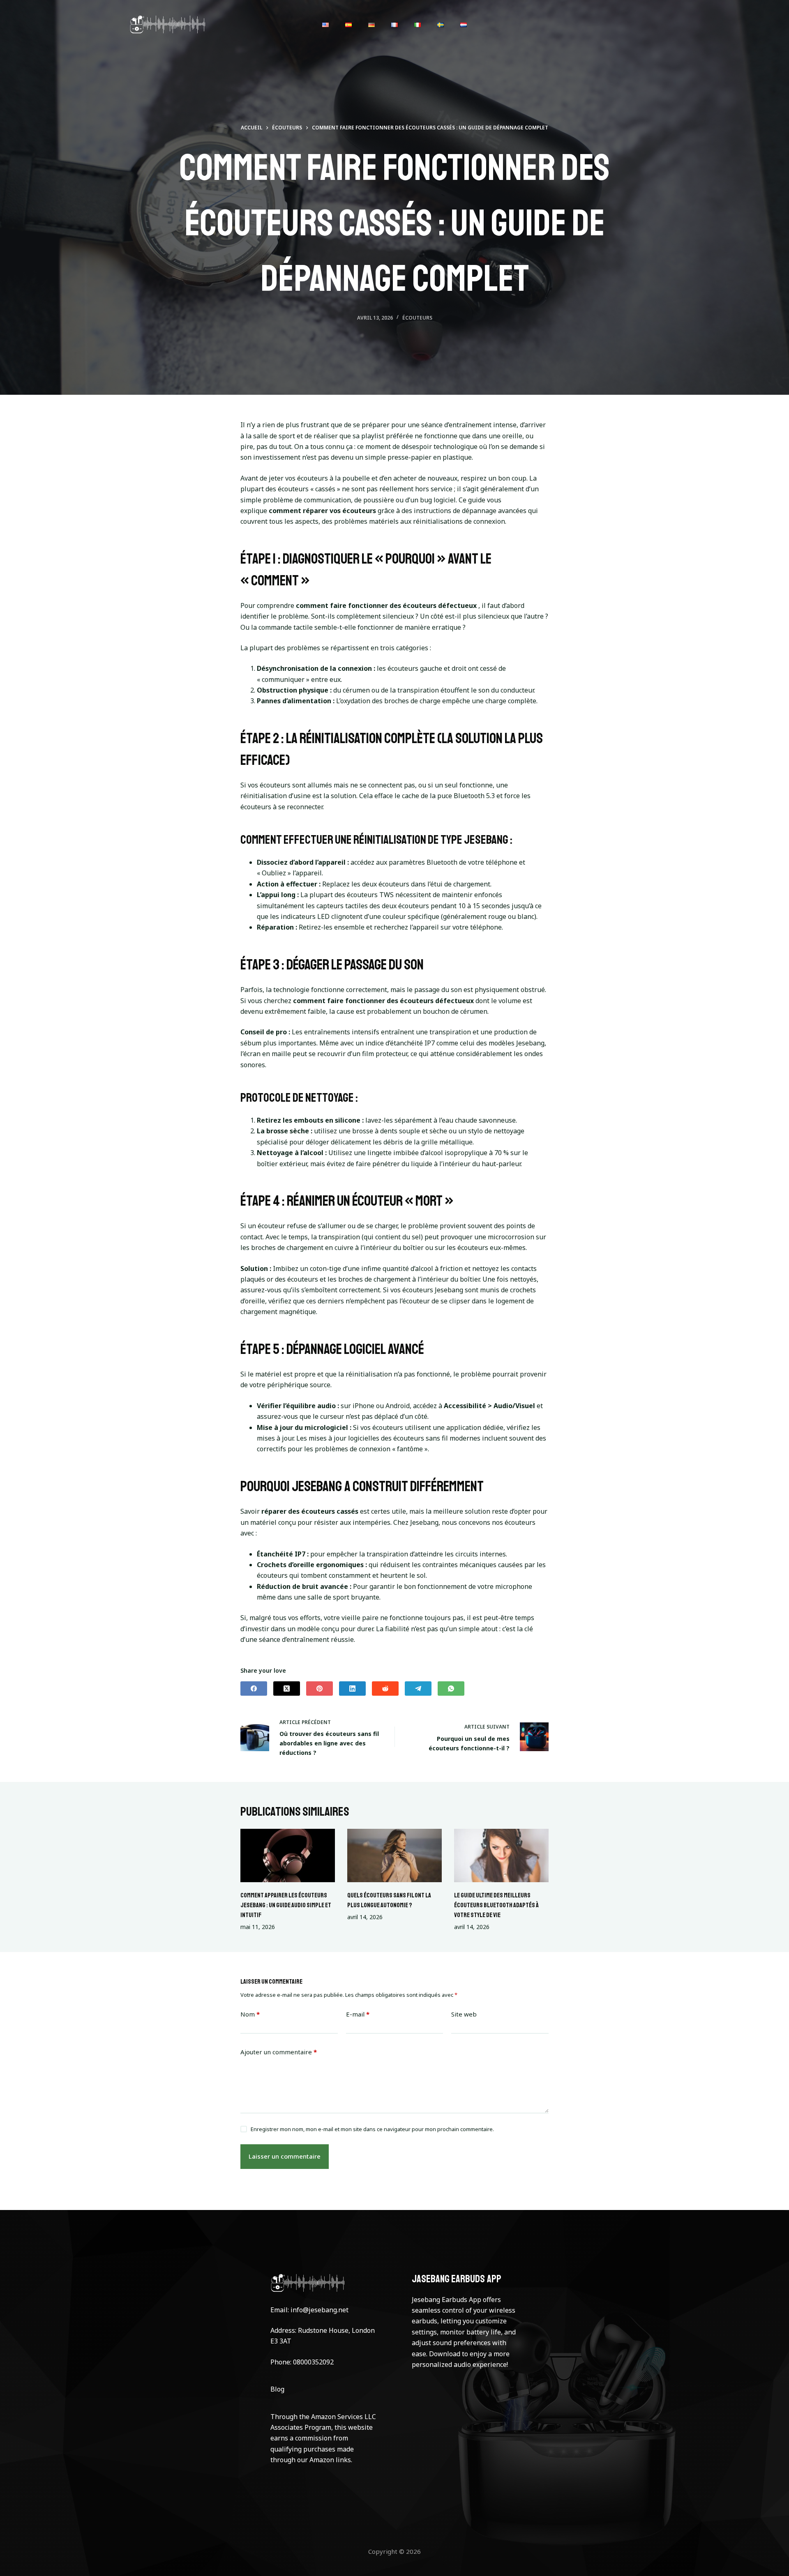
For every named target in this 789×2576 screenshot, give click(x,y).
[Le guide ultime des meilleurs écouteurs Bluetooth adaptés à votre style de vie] (501, 1855)
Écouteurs (417, 318)
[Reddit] (385, 1689)
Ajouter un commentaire (279, 2052)
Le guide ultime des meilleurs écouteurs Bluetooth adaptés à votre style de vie (496, 1905)
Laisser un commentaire (285, 2156)
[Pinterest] (320, 1689)
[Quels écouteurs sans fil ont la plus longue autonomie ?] (394, 1855)
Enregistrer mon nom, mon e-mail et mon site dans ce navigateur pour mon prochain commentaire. (372, 2129)
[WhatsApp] (451, 1689)
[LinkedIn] (352, 1689)
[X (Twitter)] (287, 1689)
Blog (277, 2389)
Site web (464, 2014)
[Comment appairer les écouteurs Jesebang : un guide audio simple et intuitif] (288, 1855)
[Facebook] (254, 1689)
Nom (250, 2014)
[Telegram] (418, 1689)
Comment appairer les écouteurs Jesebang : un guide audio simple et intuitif (286, 1905)
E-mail (358, 2014)
